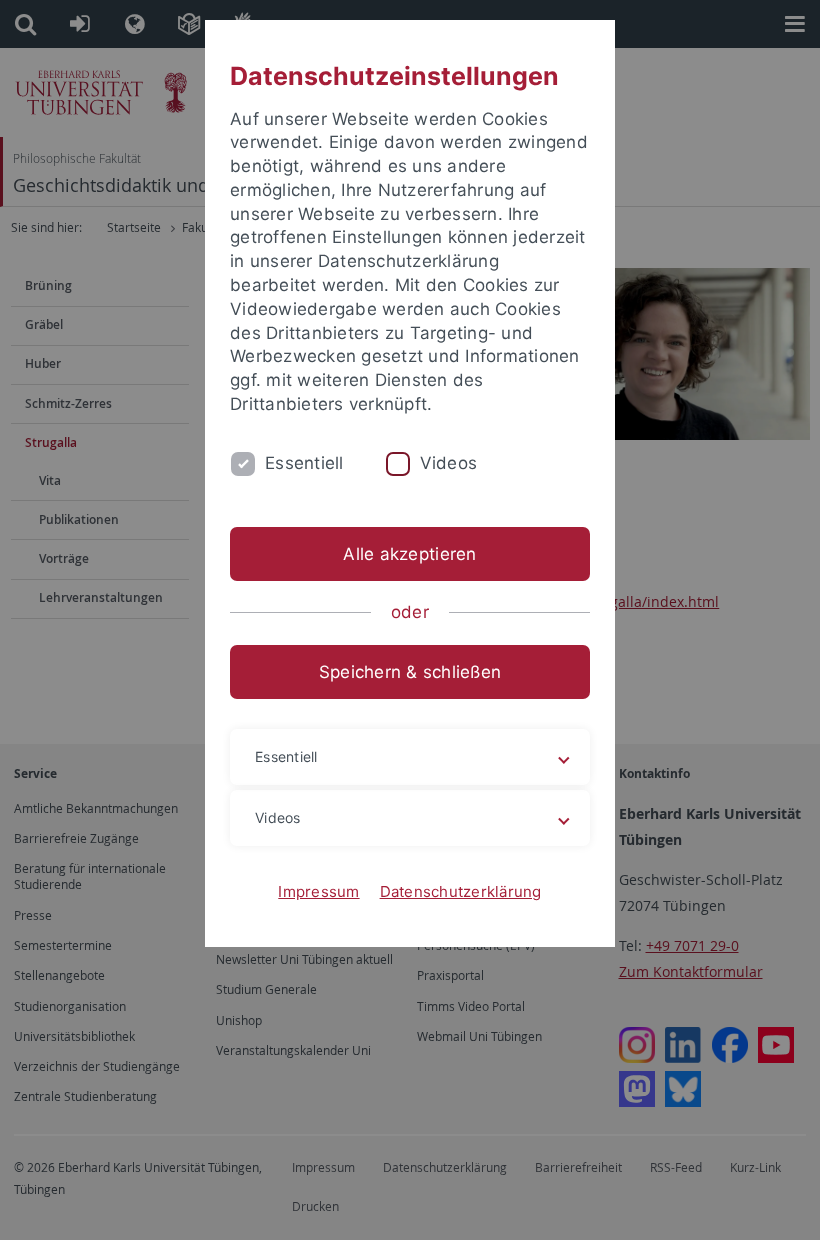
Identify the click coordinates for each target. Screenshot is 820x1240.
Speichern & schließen (410, 672)
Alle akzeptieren (409, 554)
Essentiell (304, 463)
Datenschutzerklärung (461, 891)
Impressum (318, 891)
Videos (449, 463)
